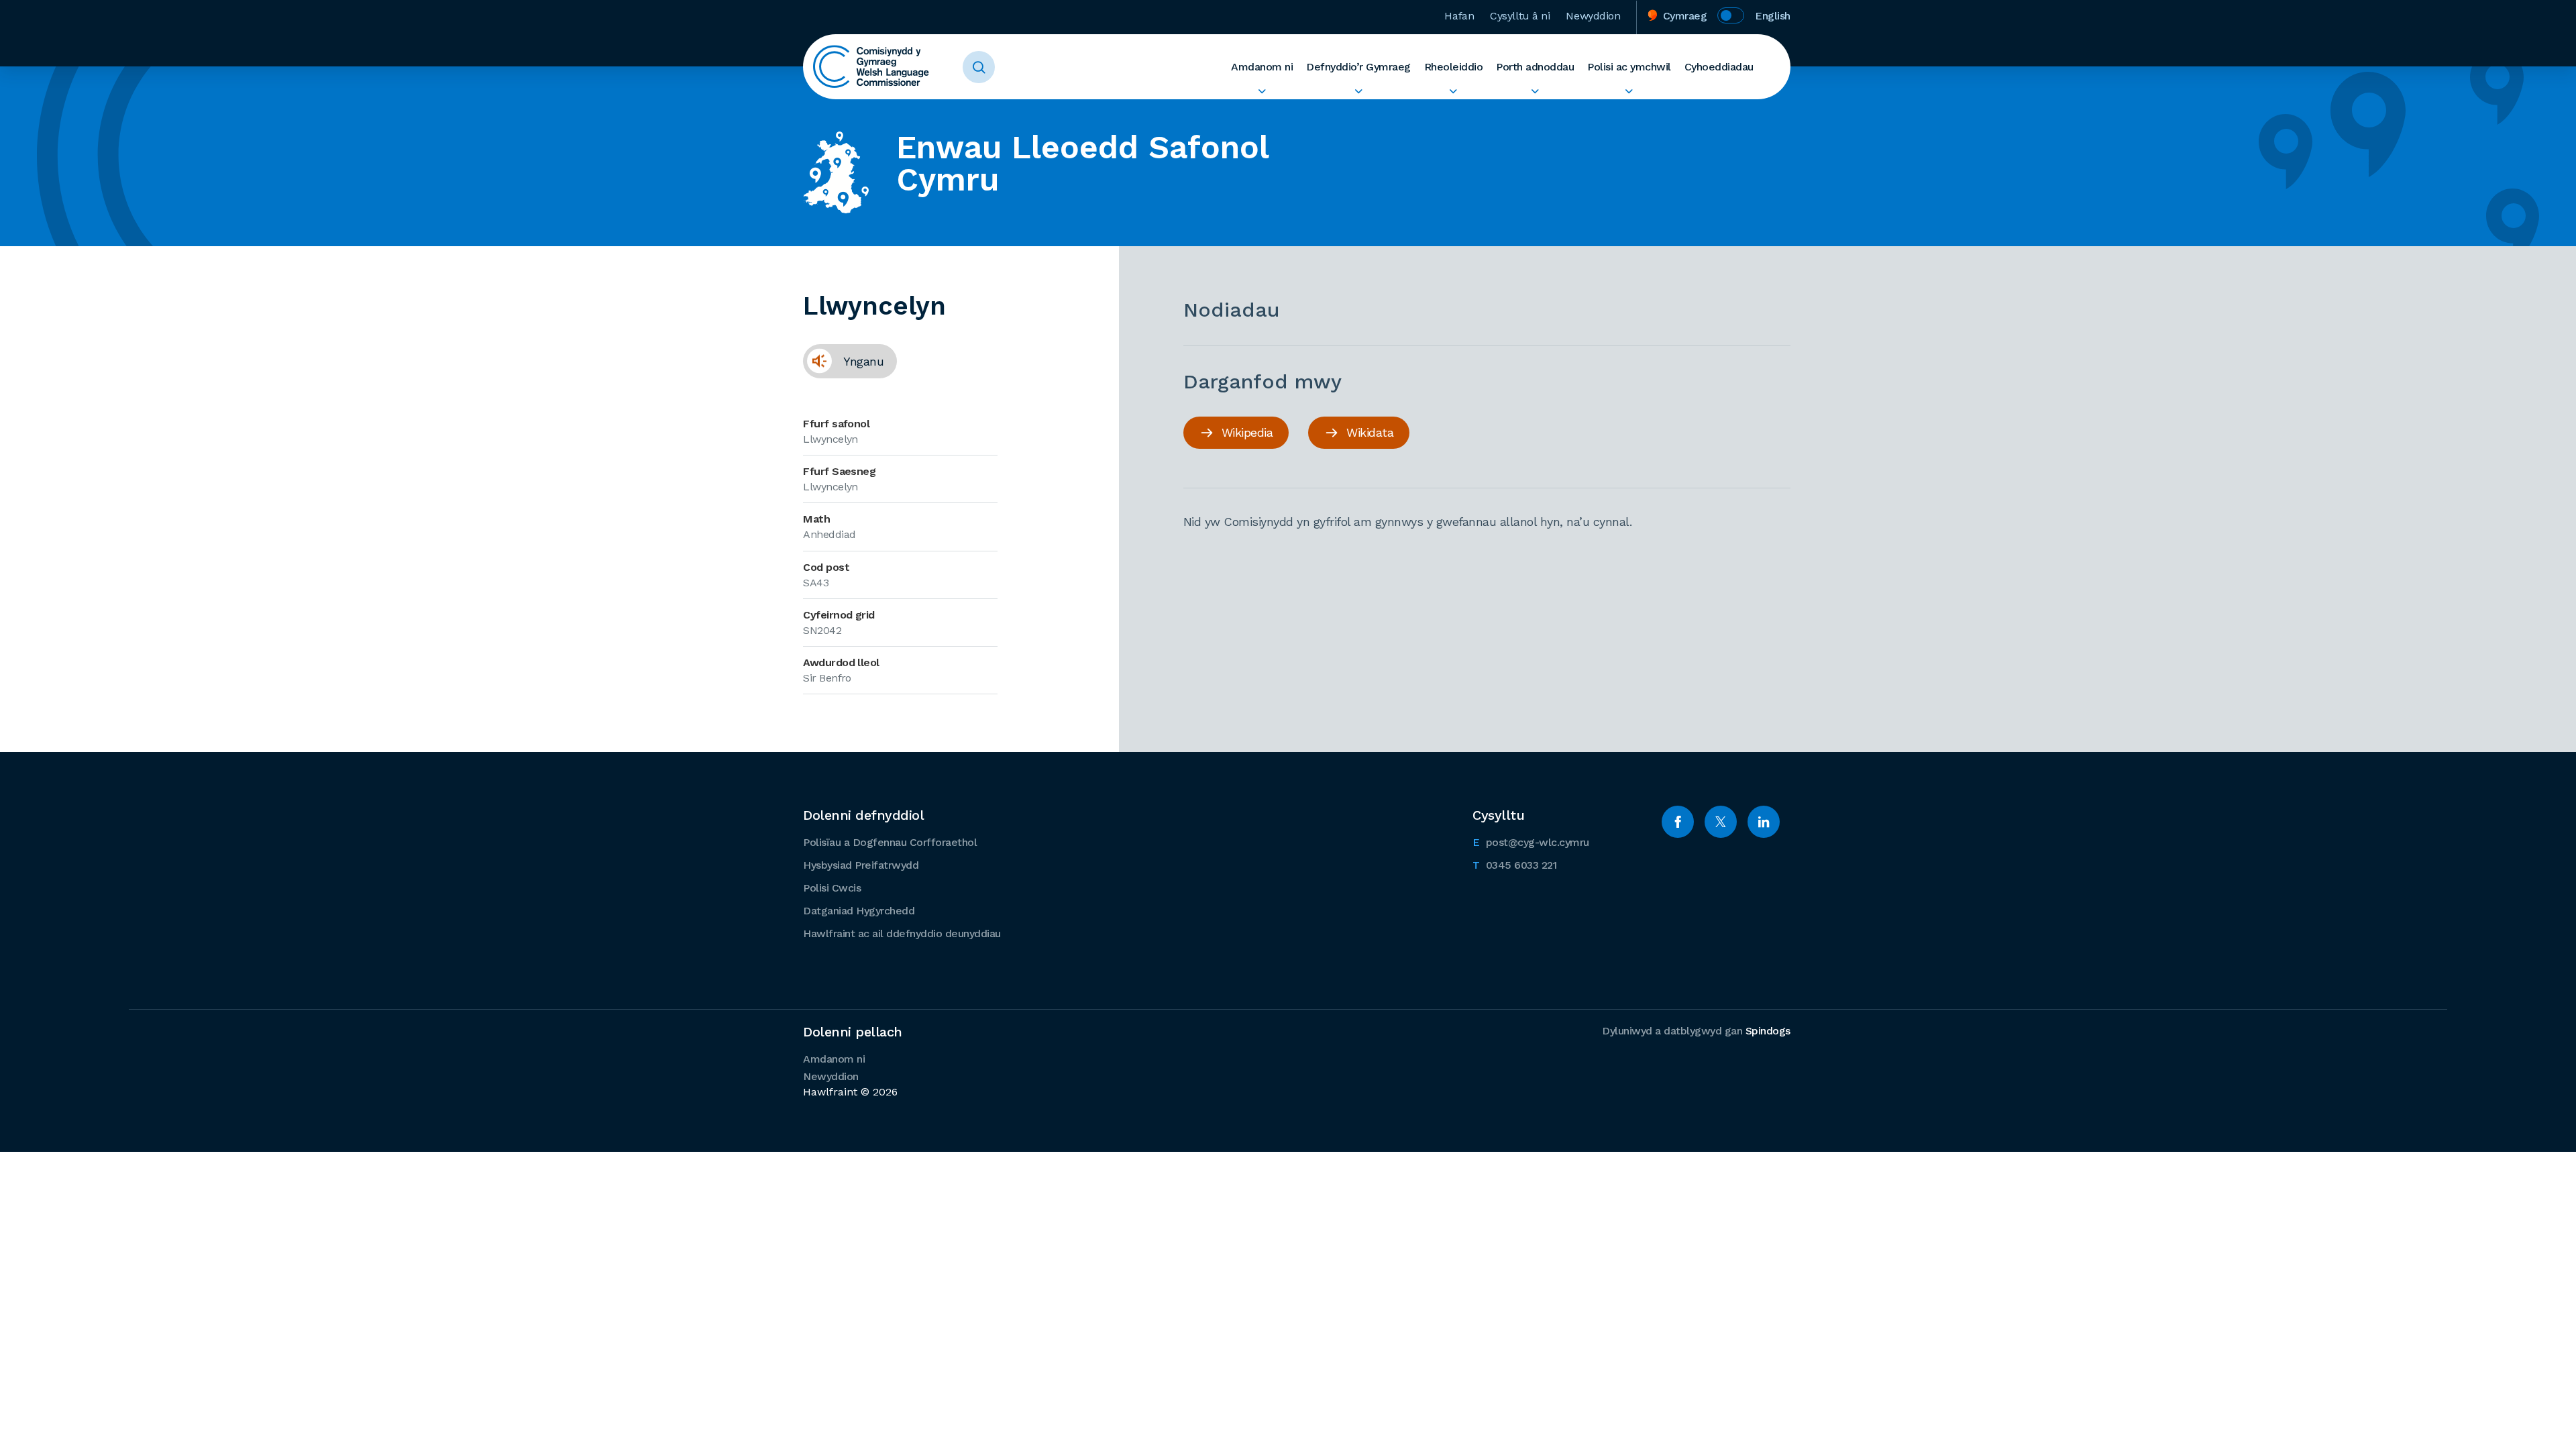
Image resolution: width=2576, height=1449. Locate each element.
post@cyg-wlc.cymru (1531, 842)
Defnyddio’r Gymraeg (1358, 67)
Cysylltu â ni (1520, 16)
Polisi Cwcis (832, 888)
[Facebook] (1678, 822)
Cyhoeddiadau (1719, 67)
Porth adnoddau (1535, 67)
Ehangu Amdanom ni (1262, 91)
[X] (1721, 822)
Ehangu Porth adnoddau (1535, 91)
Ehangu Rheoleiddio (1454, 91)
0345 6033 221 (1514, 865)
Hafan (1459, 16)
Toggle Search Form (979, 67)
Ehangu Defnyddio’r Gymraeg (1358, 91)
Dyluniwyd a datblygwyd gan (1696, 1031)
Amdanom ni (1262, 67)
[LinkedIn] (1764, 822)
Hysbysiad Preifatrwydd (861, 865)
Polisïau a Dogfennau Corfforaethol (890, 842)
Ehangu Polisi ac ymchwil (1629, 91)
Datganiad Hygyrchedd (859, 911)
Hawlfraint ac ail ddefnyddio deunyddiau (902, 933)
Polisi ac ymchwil (1629, 67)
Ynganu (843, 361)
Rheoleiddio (1454, 67)
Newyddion (1593, 16)
